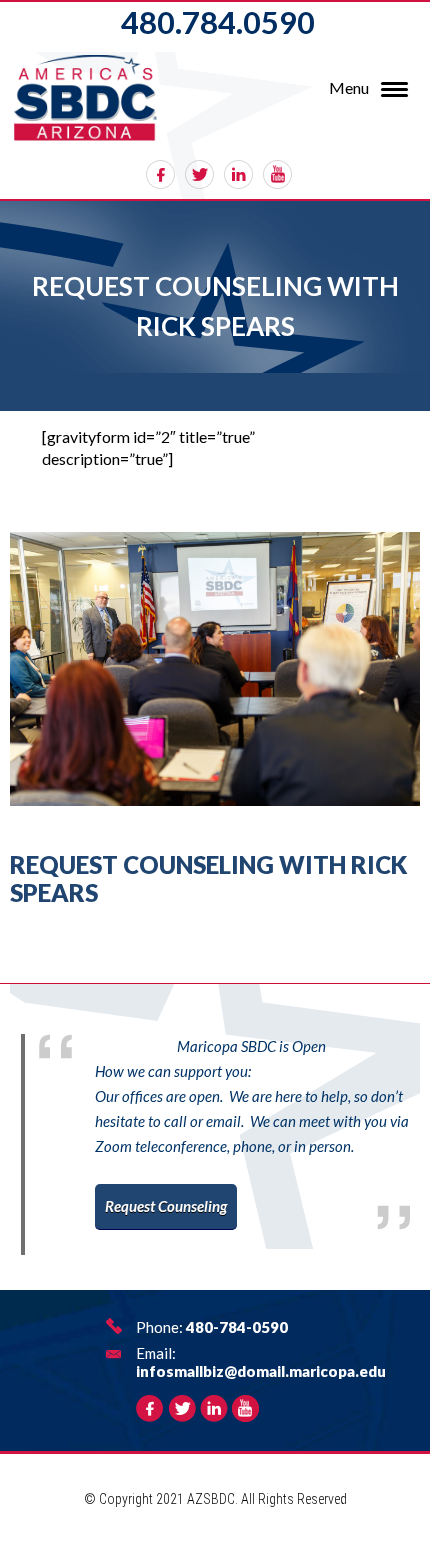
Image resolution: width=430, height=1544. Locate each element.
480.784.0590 (218, 22)
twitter (199, 174)
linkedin (238, 174)
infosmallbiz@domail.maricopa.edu (261, 1371)
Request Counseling (166, 1206)
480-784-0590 (237, 1327)
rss (277, 174)
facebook (160, 174)
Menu (349, 87)
